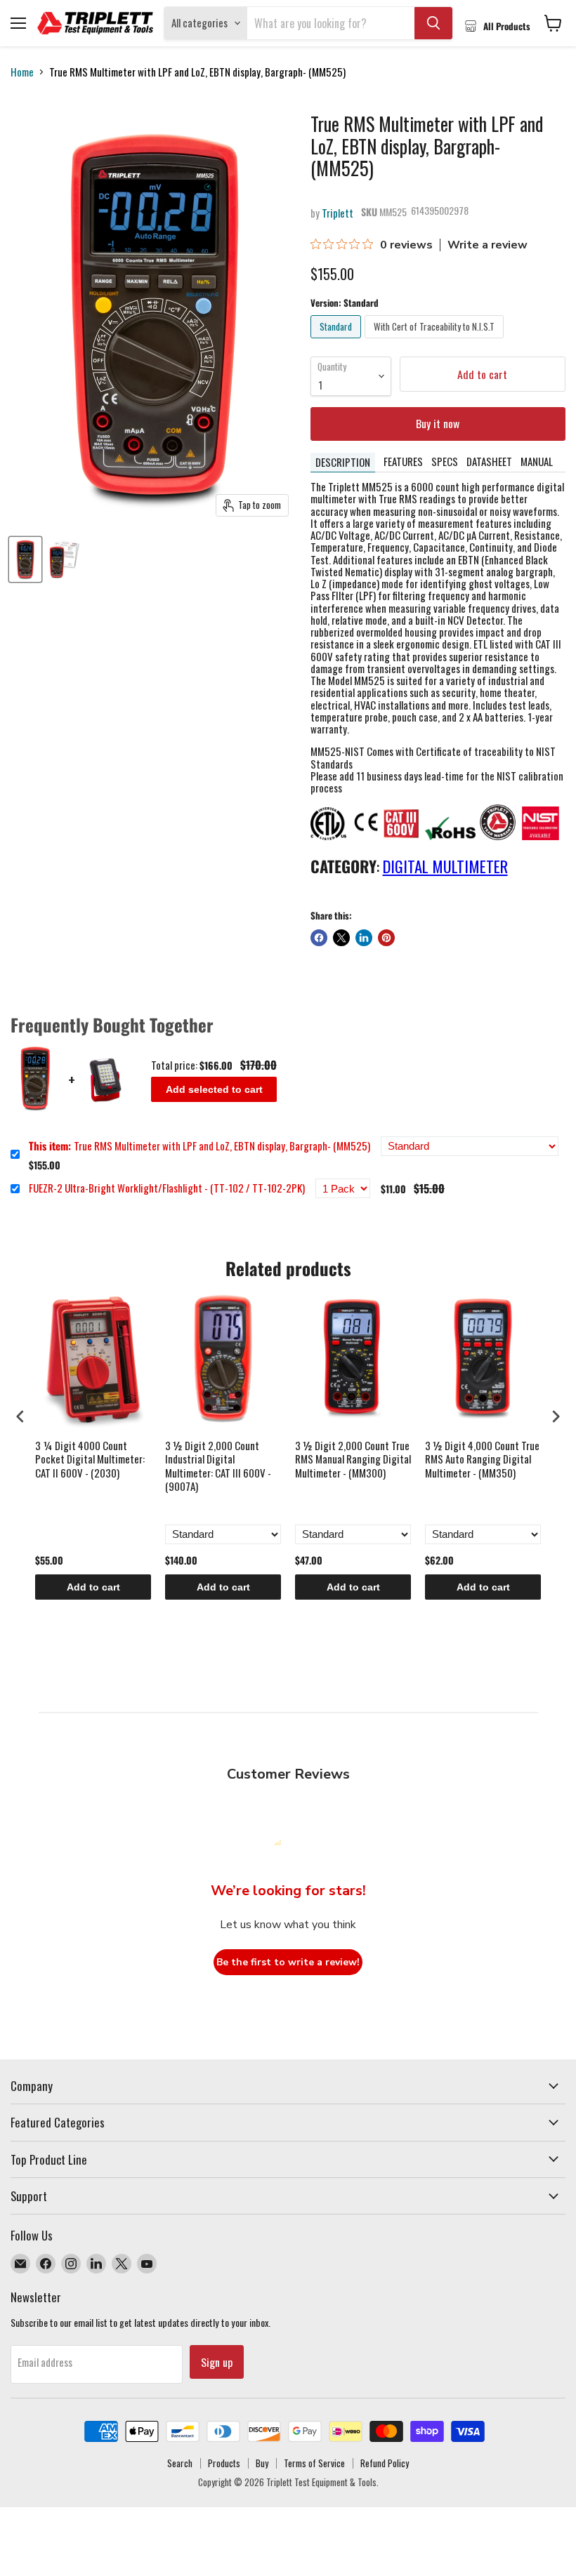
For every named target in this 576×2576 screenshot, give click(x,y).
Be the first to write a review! (288, 1962)
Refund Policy (385, 2463)
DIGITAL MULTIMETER (445, 866)
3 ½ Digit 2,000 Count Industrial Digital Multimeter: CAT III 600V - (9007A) (218, 1467)
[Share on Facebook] (319, 938)
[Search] (433, 23)
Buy (262, 2463)
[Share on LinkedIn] (364, 938)
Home (22, 72)
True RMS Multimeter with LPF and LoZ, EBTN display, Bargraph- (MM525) (199, 1146)
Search (180, 2463)
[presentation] (20, 1417)
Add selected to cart (214, 1089)
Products (224, 2463)
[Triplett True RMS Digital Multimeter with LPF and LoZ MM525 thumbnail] (25, 559)
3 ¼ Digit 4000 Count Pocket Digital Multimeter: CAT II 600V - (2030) (90, 1460)
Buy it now (438, 423)
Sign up (217, 2362)
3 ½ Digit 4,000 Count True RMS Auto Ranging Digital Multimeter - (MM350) (482, 1460)
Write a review (487, 245)
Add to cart (93, 1587)
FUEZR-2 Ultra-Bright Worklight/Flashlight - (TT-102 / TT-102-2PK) (167, 1188)
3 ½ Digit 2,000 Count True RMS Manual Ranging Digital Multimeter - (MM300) (353, 1460)
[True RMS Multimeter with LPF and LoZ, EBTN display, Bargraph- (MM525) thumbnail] (64, 559)
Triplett (338, 213)
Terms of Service (314, 2463)
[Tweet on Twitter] (341, 938)
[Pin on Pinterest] (386, 938)
